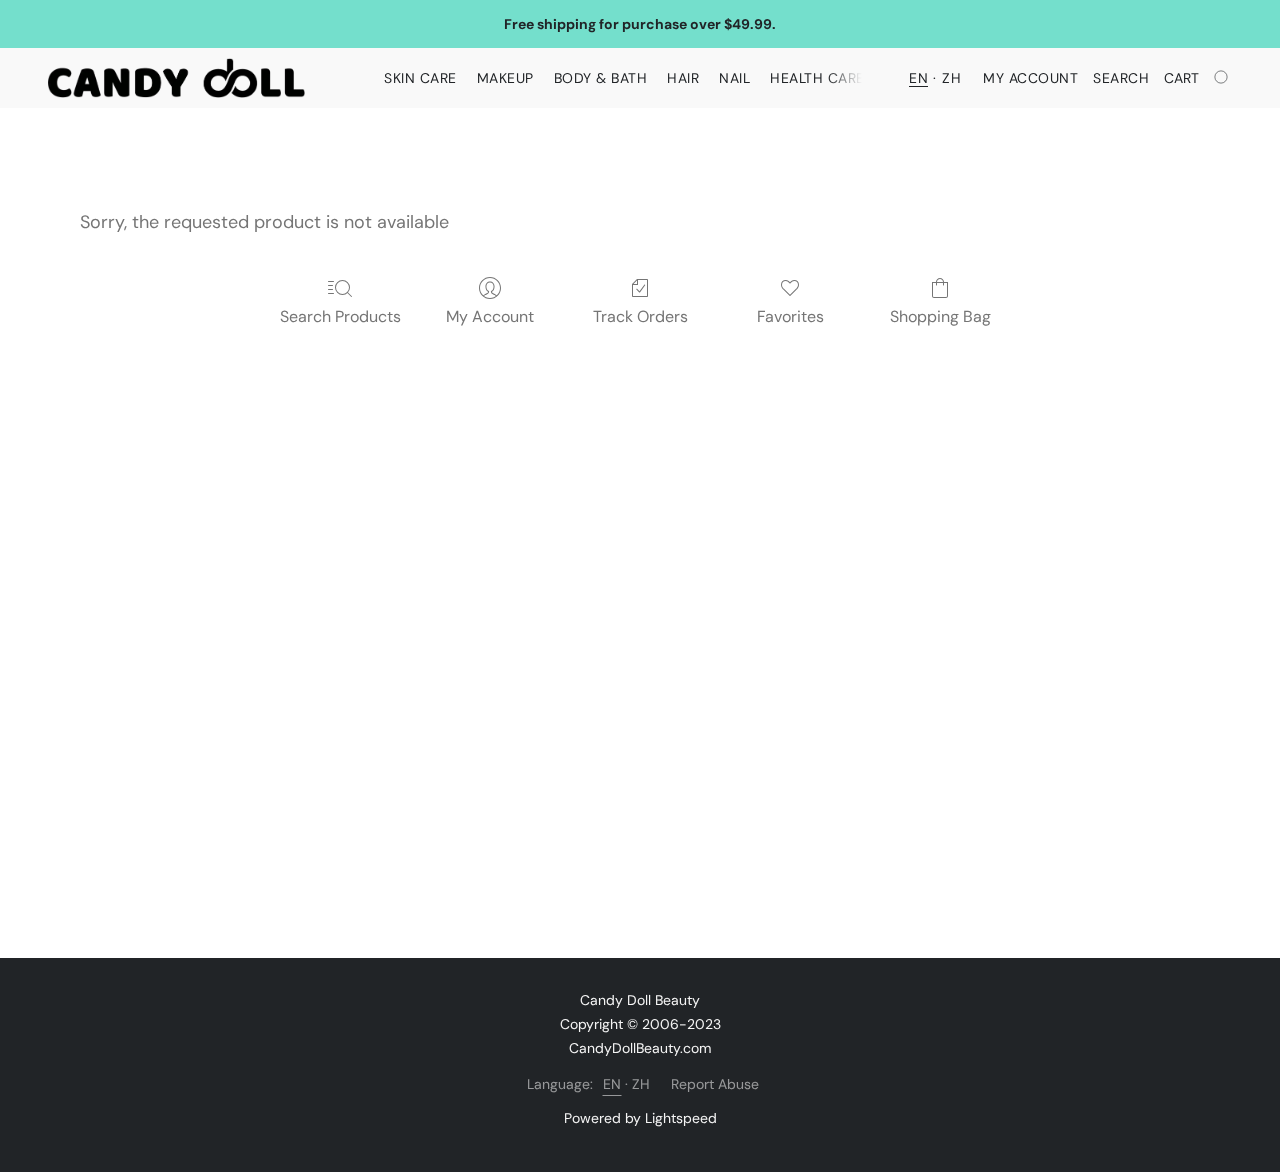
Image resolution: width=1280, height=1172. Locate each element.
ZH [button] (951, 78)
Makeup (505, 78)
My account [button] (1030, 78)
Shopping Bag (940, 316)
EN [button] (918, 78)
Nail (734, 78)
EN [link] (612, 1084)
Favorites (790, 316)
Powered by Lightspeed (640, 1118)
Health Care (817, 78)
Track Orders (640, 316)
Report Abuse (715, 1084)
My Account (490, 316)
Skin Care (420, 78)
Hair (683, 78)
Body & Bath (601, 78)
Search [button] (1121, 78)
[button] (176, 78)
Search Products (340, 316)
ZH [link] (641, 1084)
